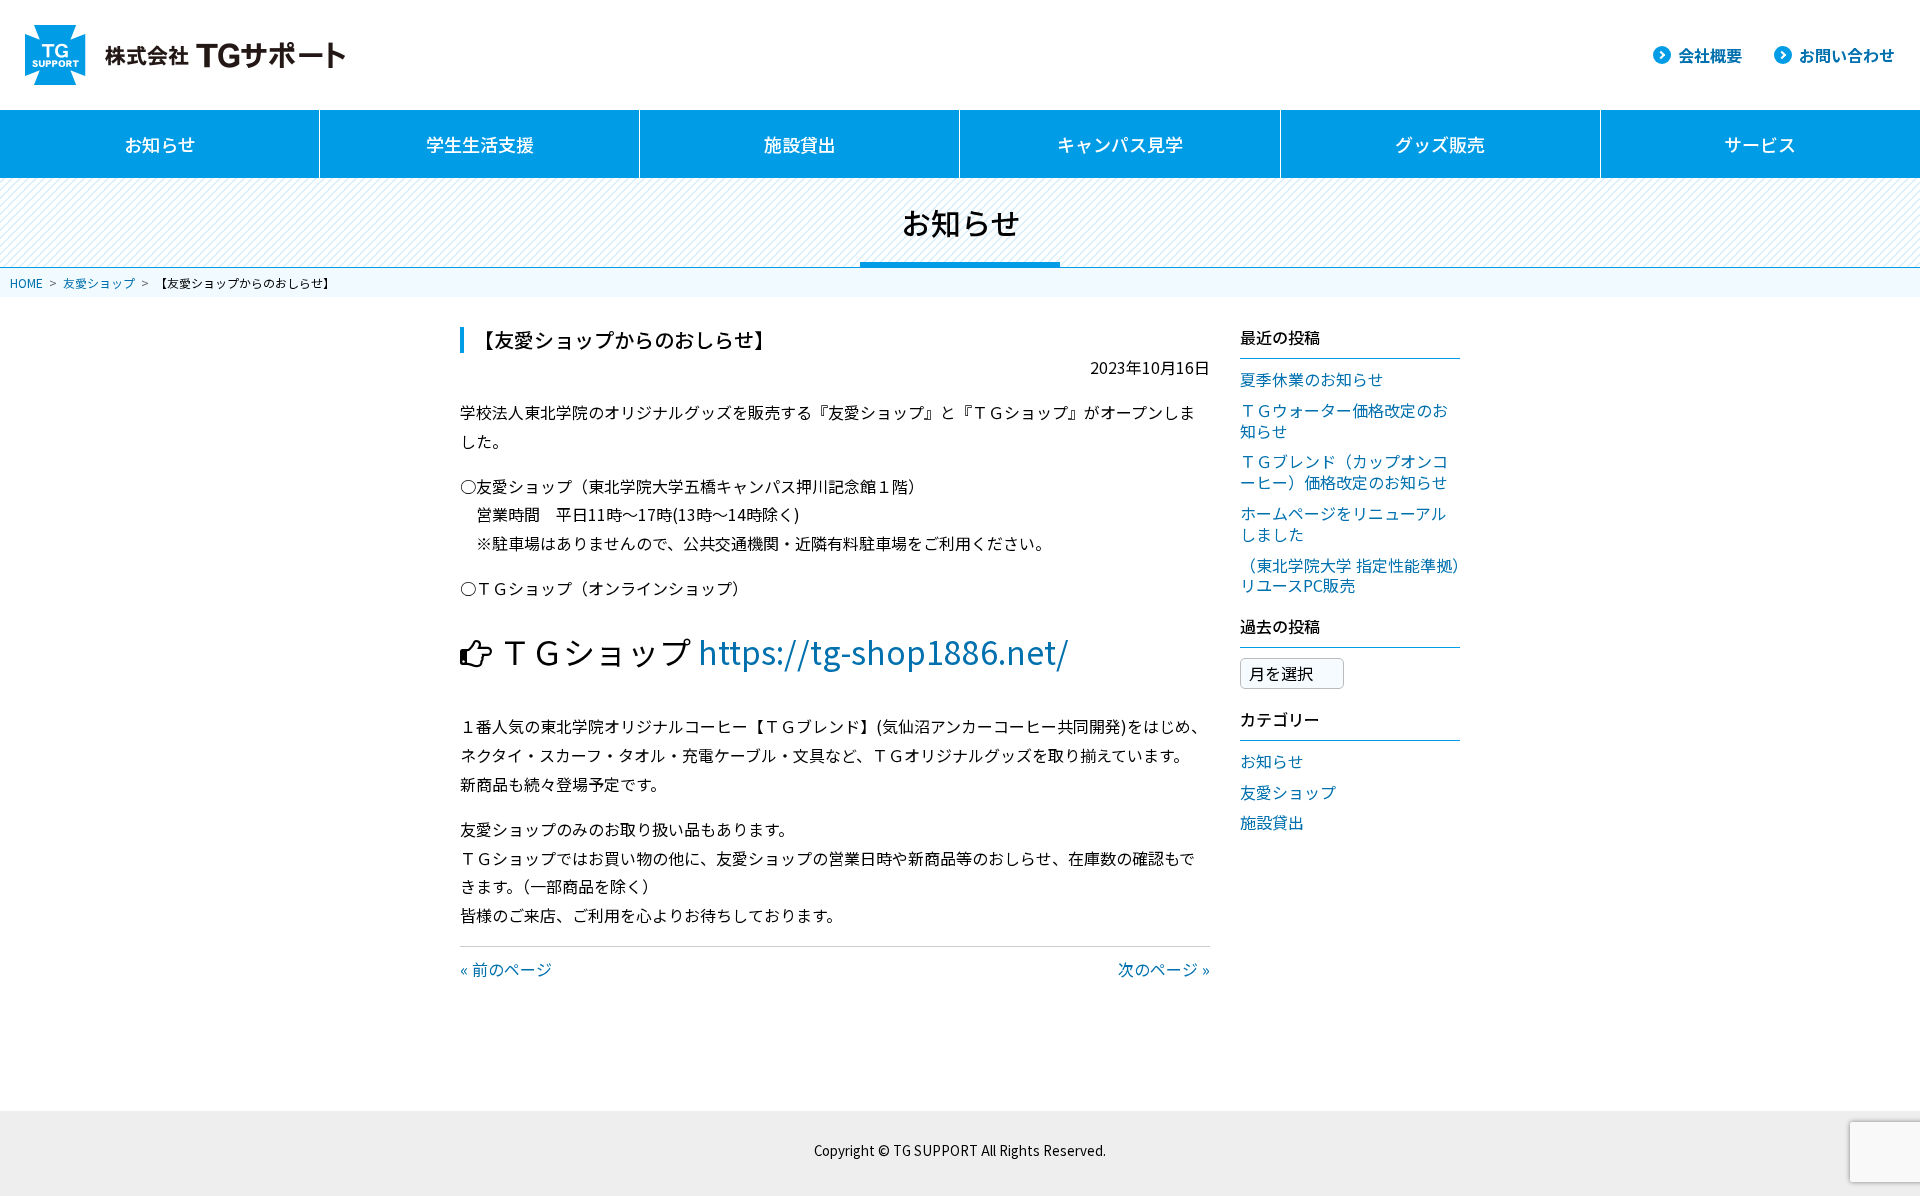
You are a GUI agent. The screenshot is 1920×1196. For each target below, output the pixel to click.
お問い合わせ (1847, 55)
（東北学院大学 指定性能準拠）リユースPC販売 (1350, 575)
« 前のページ (506, 969)
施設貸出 (800, 144)
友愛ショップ (99, 282)
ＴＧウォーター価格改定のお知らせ (1344, 420)
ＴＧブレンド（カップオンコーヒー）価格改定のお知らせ (1344, 471)
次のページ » (1164, 969)
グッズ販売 (1440, 144)
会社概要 (1710, 55)
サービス (1760, 144)
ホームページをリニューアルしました (1343, 523)
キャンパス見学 (1120, 144)
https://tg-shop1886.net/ (883, 651)
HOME (26, 282)
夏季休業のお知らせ (1312, 379)
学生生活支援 (480, 144)
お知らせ (160, 144)
